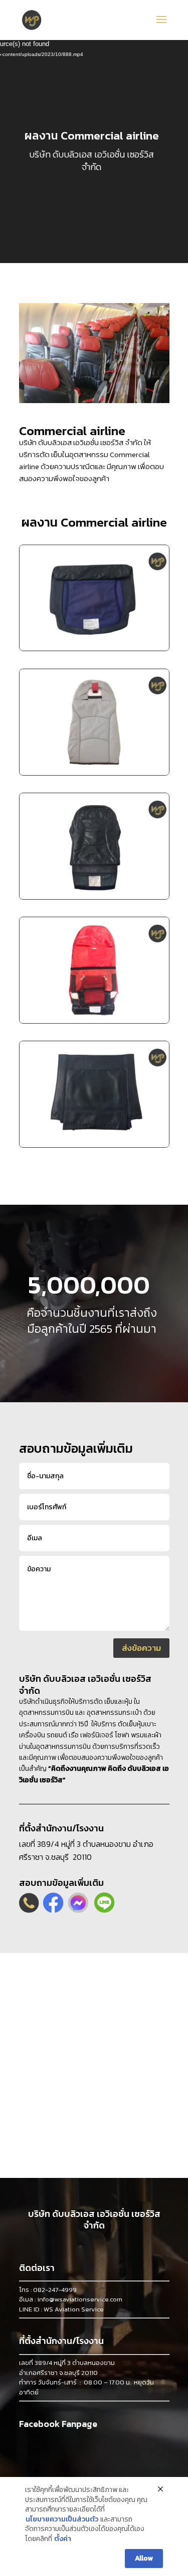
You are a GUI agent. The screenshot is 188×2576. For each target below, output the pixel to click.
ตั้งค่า (63, 2539)
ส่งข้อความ (141, 1648)
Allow (144, 2558)
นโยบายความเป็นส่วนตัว (62, 2519)
